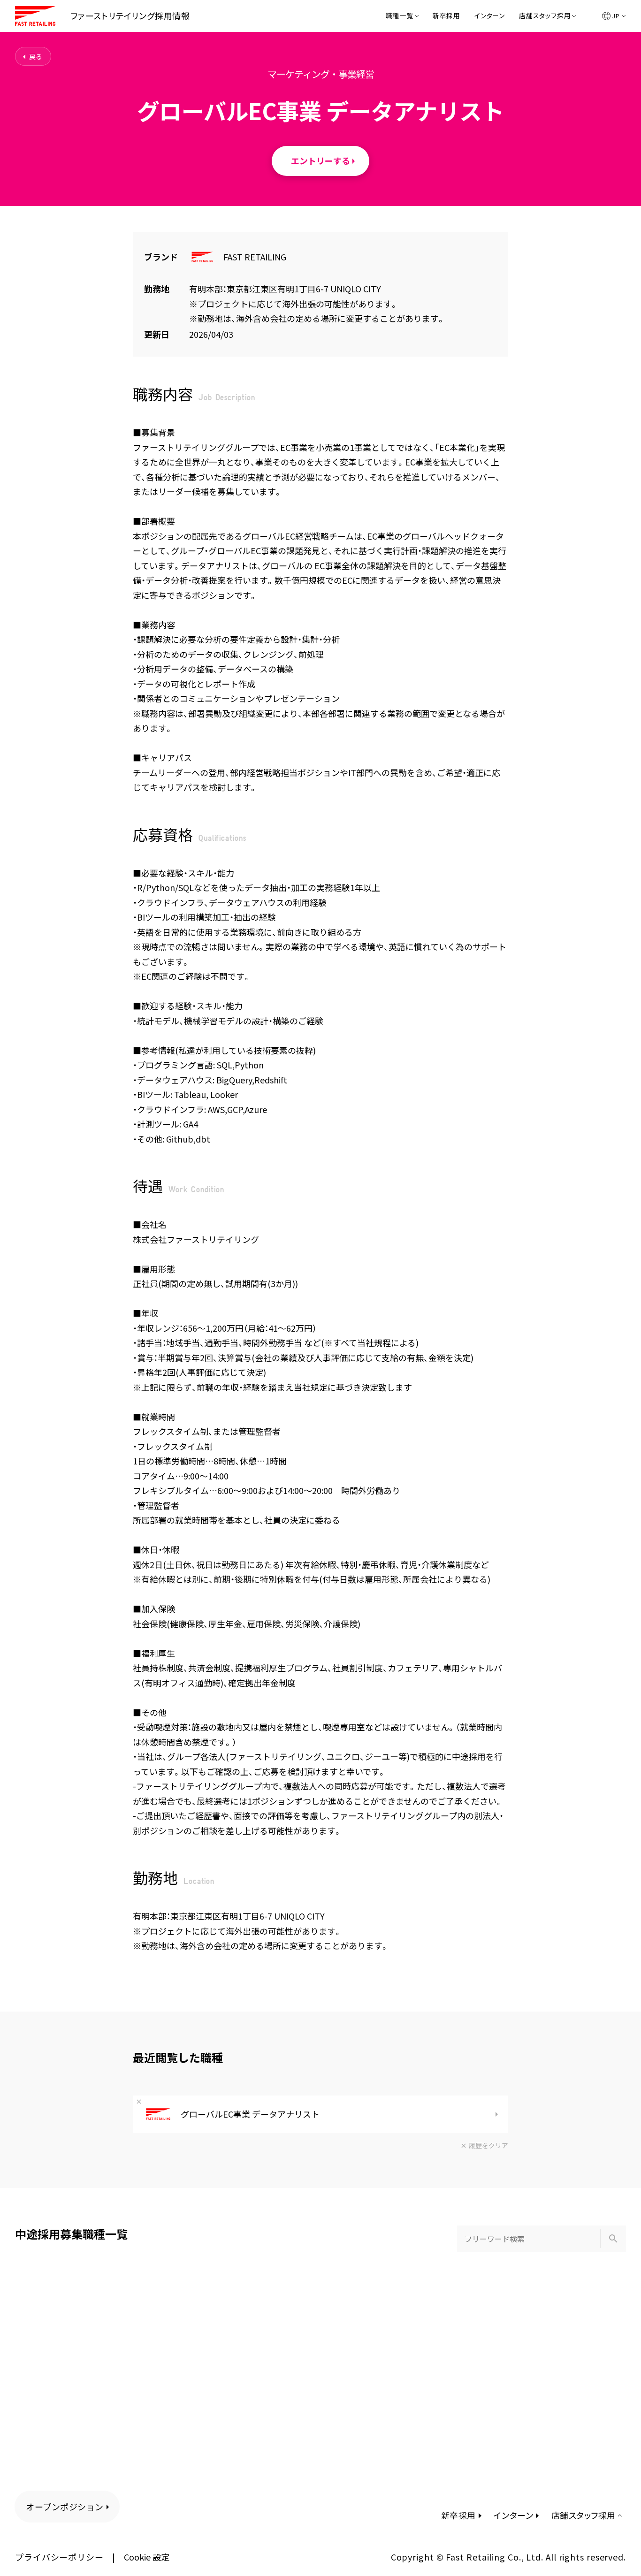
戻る (36, 56)
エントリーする (320, 160)
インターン (490, 16)
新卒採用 (446, 16)
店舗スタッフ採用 (545, 16)
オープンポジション (65, 2507)
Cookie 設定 (147, 2557)
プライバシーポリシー (59, 2557)
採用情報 (130, 15)
